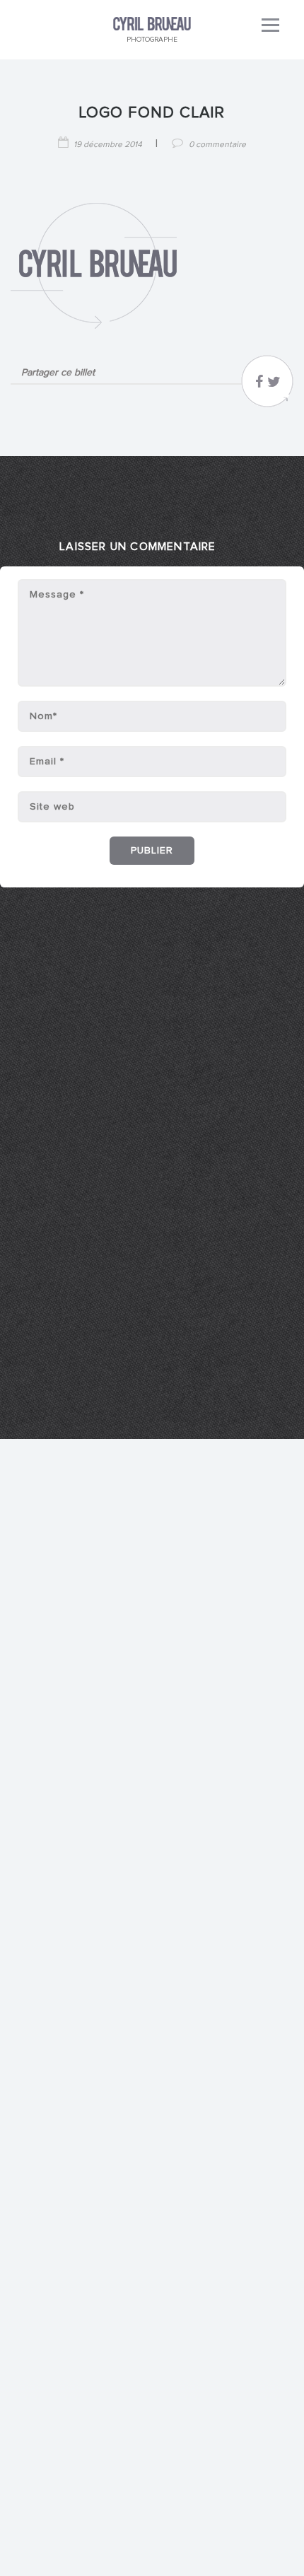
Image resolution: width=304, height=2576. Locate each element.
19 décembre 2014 (108, 145)
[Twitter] (274, 385)
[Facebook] (259, 385)
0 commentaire (217, 145)
